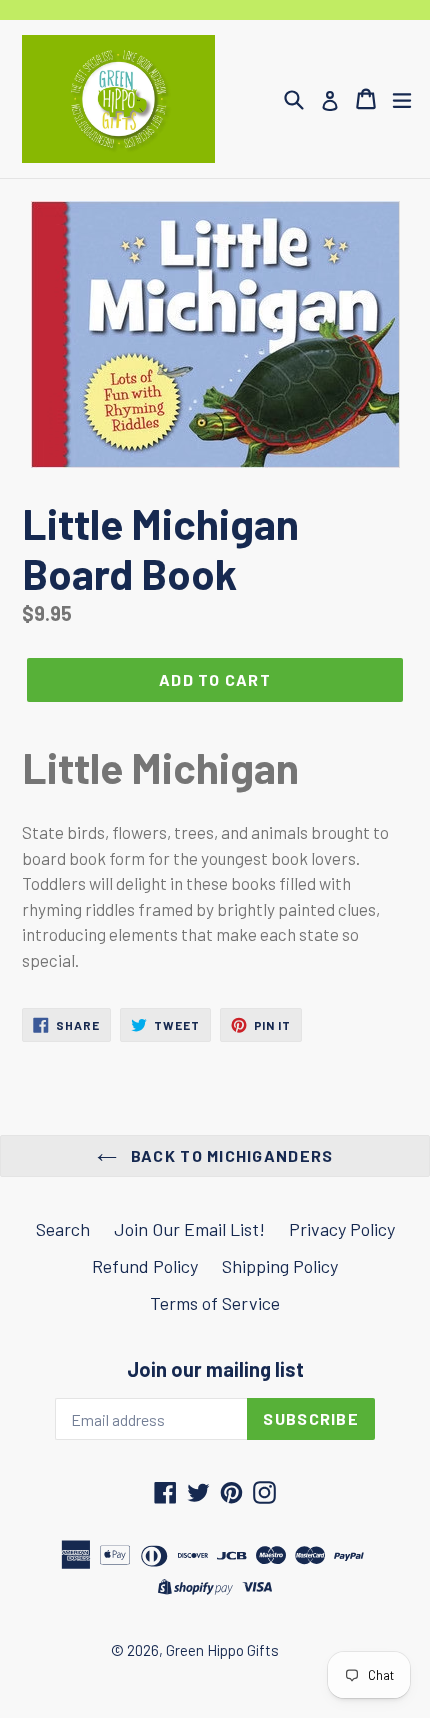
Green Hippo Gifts (222, 1650)
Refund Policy (145, 1266)
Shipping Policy (280, 1266)
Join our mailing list (215, 1369)
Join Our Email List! (189, 1229)
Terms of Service (215, 1303)
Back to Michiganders (230, 1155)
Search (63, 1229)
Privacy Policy (342, 1229)
